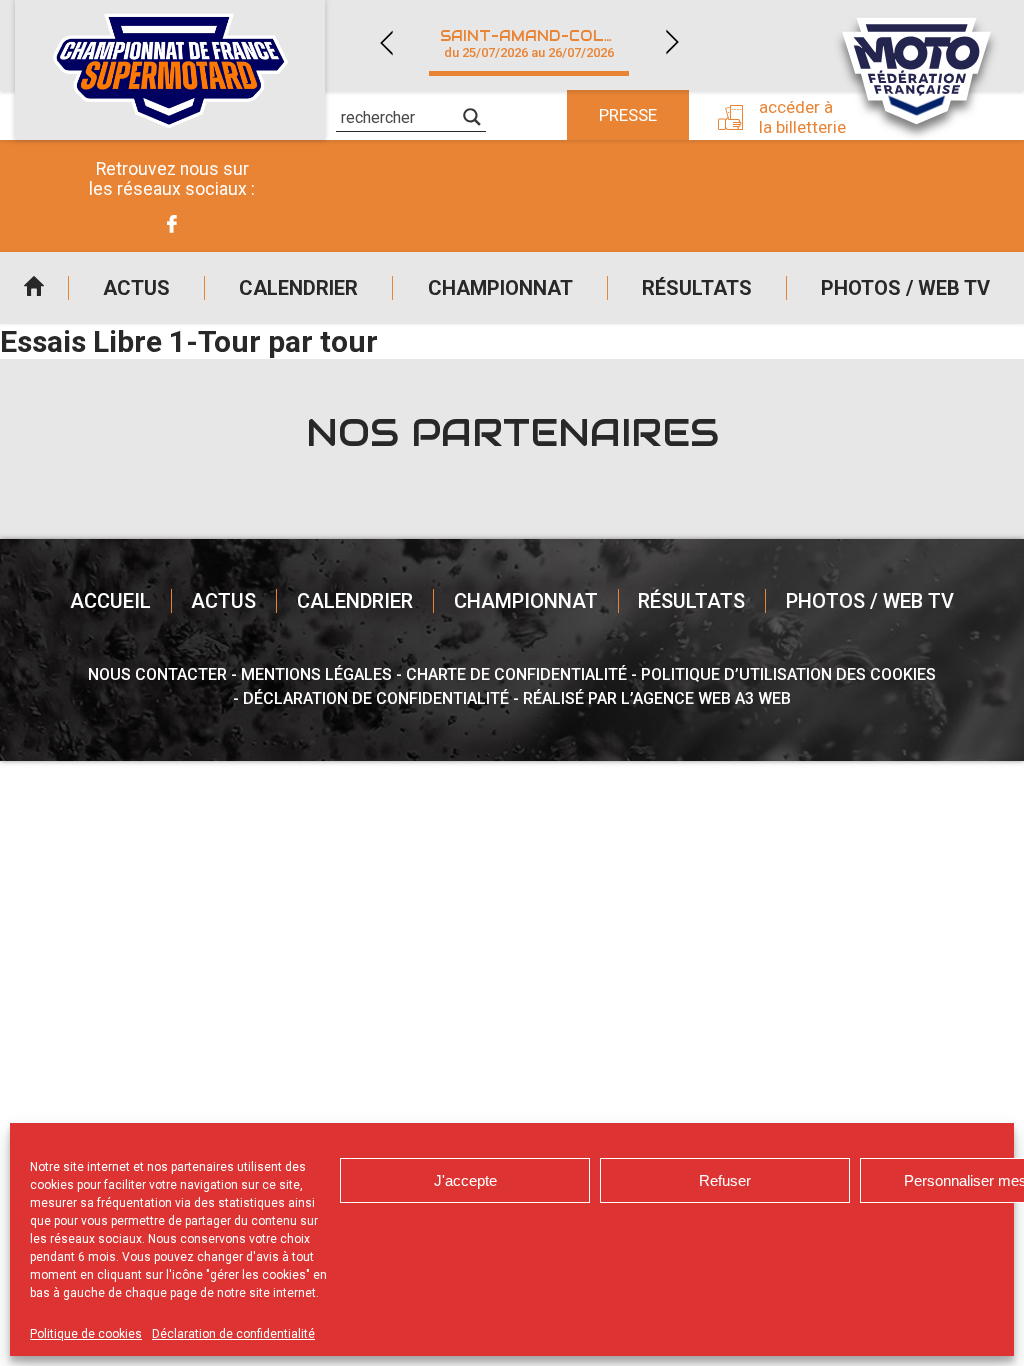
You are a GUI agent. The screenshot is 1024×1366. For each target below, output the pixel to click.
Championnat (500, 288)
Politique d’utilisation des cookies (788, 674)
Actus (136, 288)
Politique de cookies (86, 1334)
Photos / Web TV (905, 288)
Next (672, 42)
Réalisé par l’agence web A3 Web (657, 698)
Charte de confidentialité (516, 674)
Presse (628, 115)
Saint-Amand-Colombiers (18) (541, 43)
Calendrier (298, 288)
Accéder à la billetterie (802, 117)
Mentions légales (316, 674)
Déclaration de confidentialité (233, 1334)
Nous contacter (157, 674)
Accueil (34, 288)
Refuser (725, 1180)
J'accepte (465, 1180)
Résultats (697, 288)
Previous (386, 42)
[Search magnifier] (472, 117)
